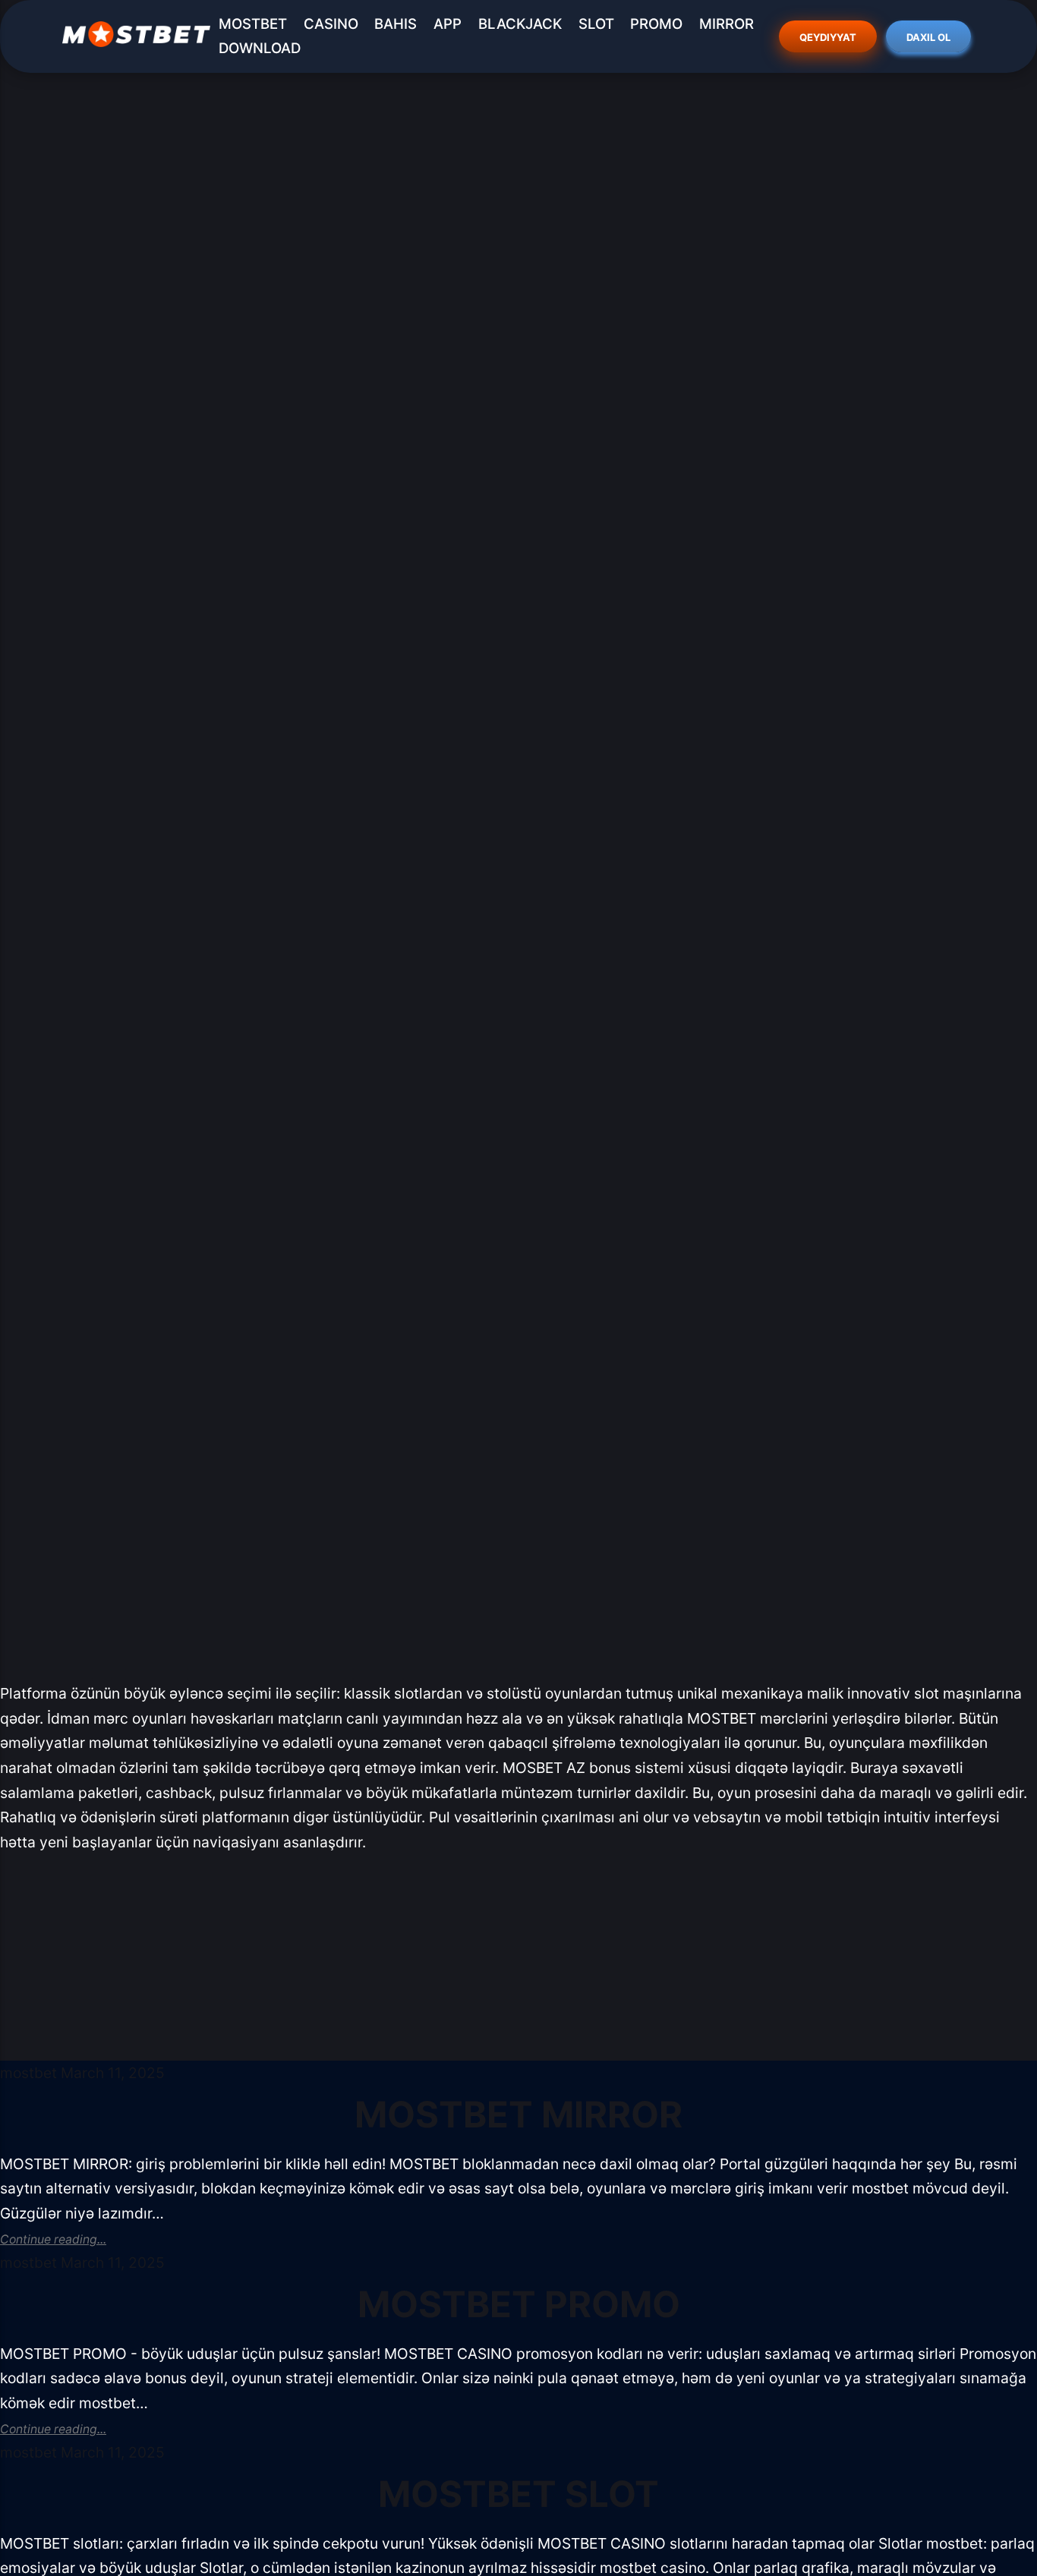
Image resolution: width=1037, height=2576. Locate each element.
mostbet (28, 2073)
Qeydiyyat (829, 37)
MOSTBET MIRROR (518, 2114)
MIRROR (727, 24)
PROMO (656, 24)
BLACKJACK (520, 24)
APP (448, 24)
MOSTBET (253, 24)
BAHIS (396, 24)
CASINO (331, 24)
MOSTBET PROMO (519, 2304)
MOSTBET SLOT (518, 2494)
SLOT (596, 24)
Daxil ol (928, 37)
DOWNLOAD (260, 48)
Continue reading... (53, 2239)
